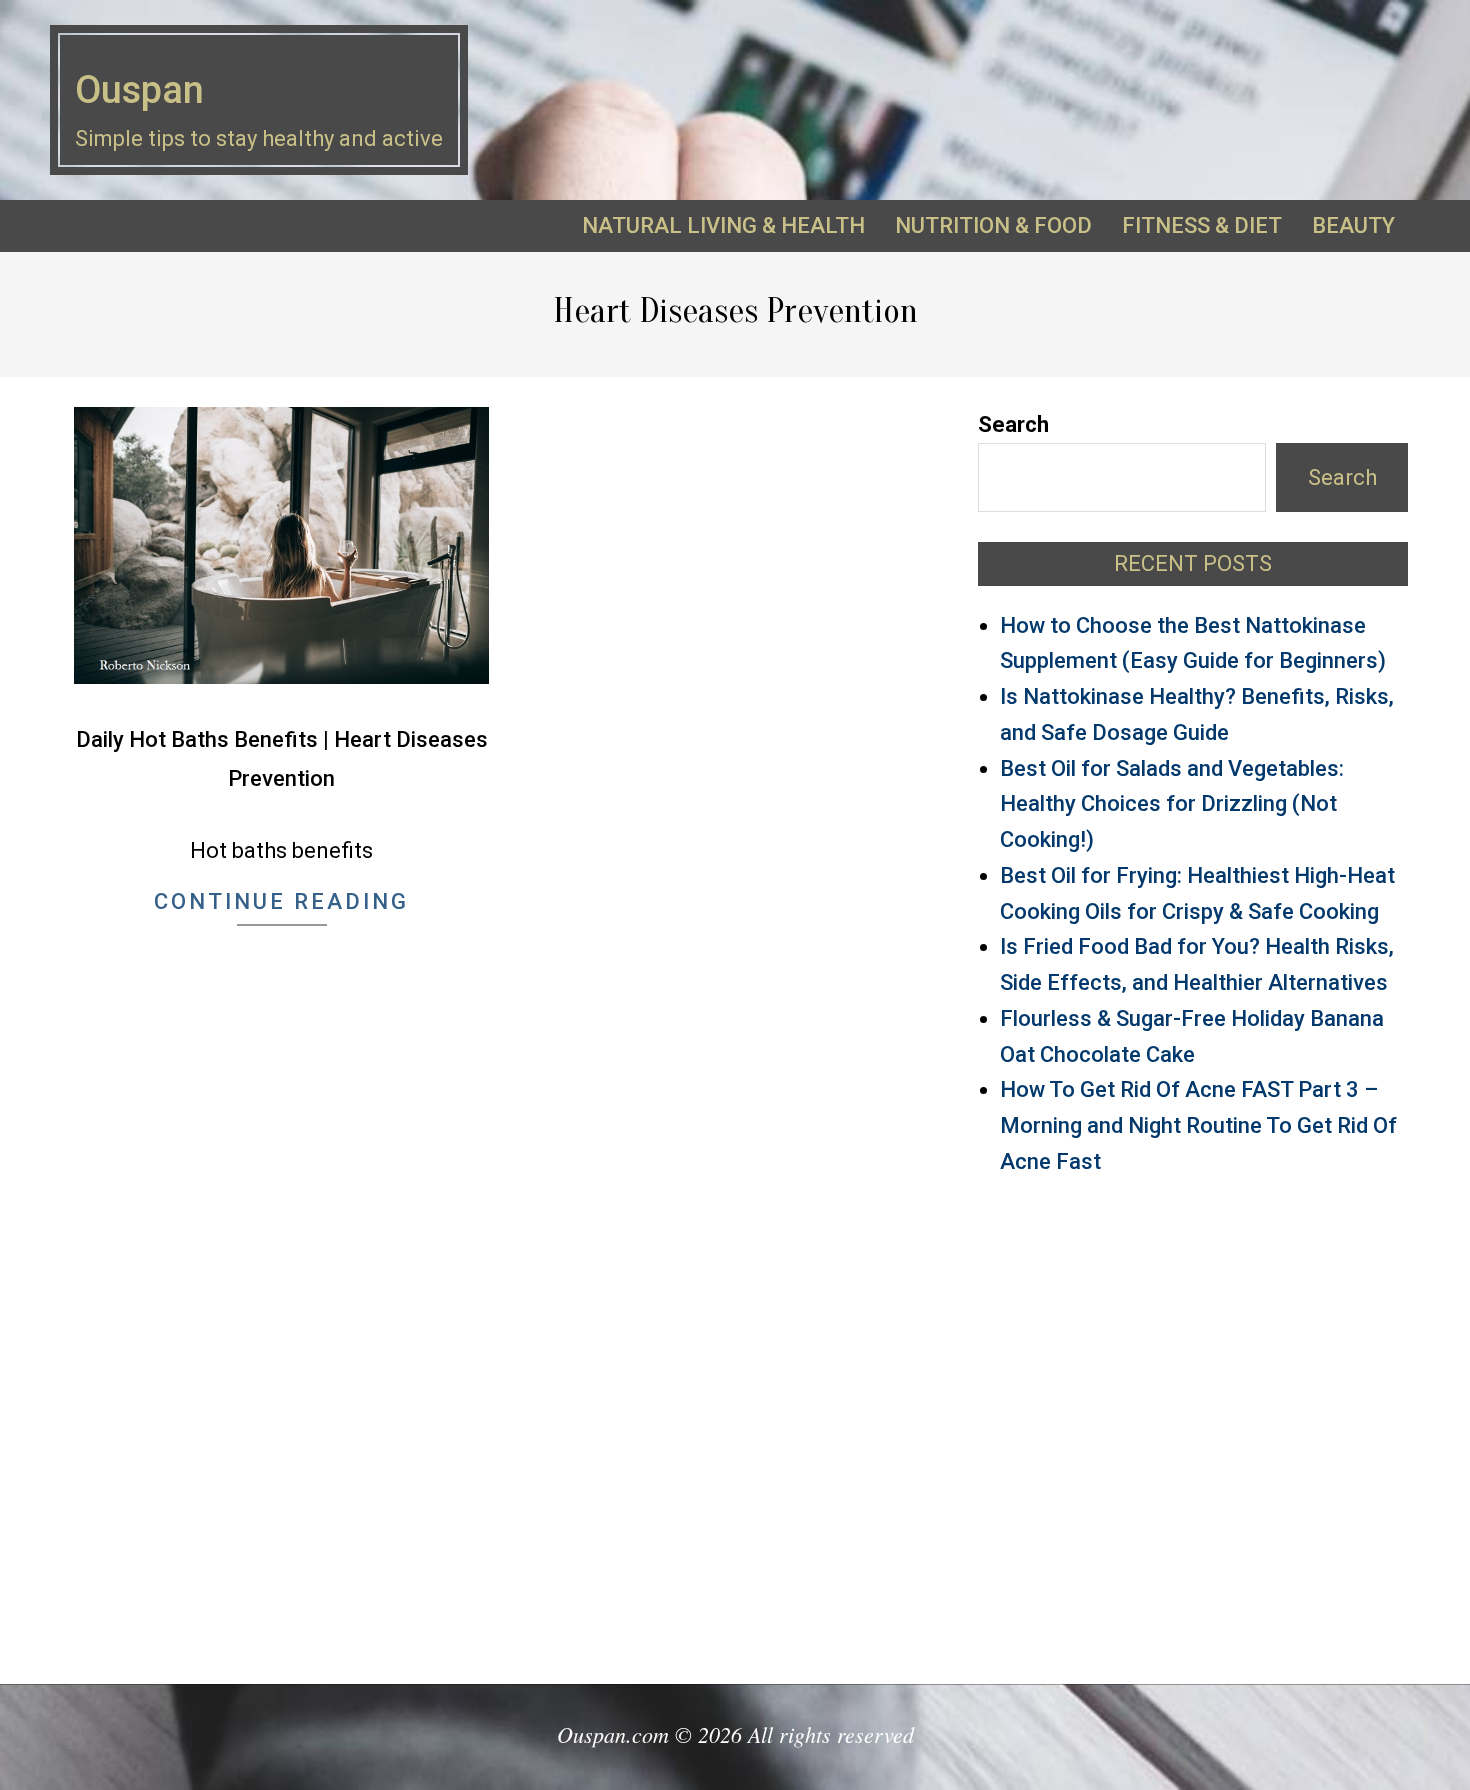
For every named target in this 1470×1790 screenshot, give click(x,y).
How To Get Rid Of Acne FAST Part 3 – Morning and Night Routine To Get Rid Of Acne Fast (1198, 1125)
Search (1013, 424)
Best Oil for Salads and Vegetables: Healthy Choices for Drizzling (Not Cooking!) (1172, 804)
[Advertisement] (1193, 1421)
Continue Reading (281, 901)
